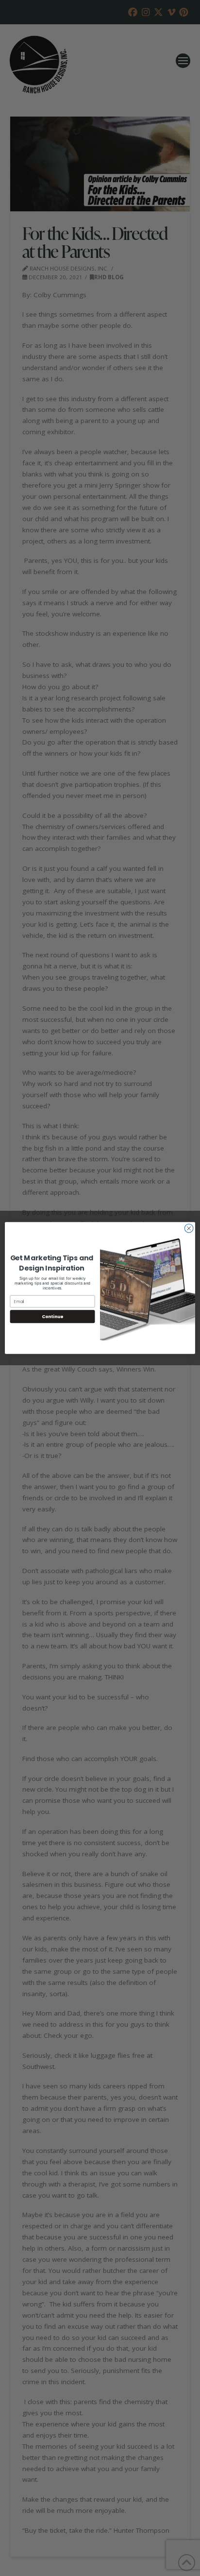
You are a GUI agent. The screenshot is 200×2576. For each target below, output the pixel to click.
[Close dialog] (189, 1228)
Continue (52, 1316)
